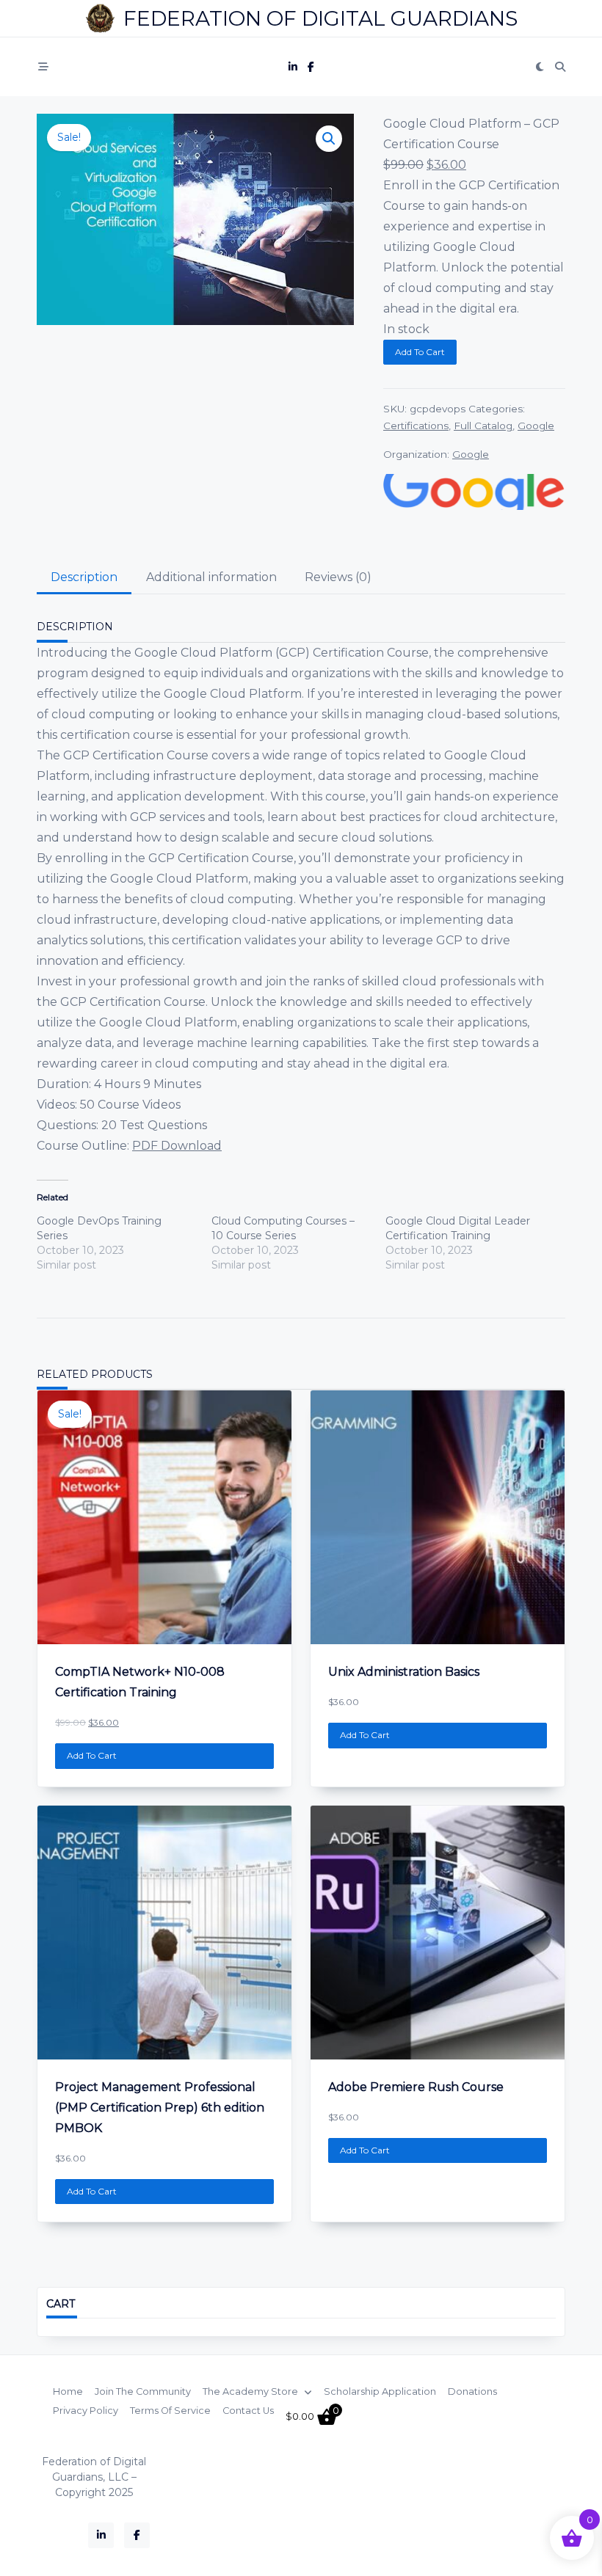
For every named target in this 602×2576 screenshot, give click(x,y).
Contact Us (248, 2411)
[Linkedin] (293, 67)
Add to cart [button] (92, 1755)
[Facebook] (311, 67)
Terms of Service (170, 2411)
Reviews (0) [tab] (338, 577)
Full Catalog (483, 426)
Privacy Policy (86, 2411)
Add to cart (420, 352)
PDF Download (177, 1146)
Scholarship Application (380, 2392)
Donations (472, 2392)
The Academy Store (250, 2392)
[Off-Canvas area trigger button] (43, 67)
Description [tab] (84, 577)
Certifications (416, 426)
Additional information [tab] (211, 577)
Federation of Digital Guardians (320, 18)
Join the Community (143, 2392)
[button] (329, 139)
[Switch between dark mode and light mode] (540, 67)
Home (68, 2392)
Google (536, 426)
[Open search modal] (560, 67)
